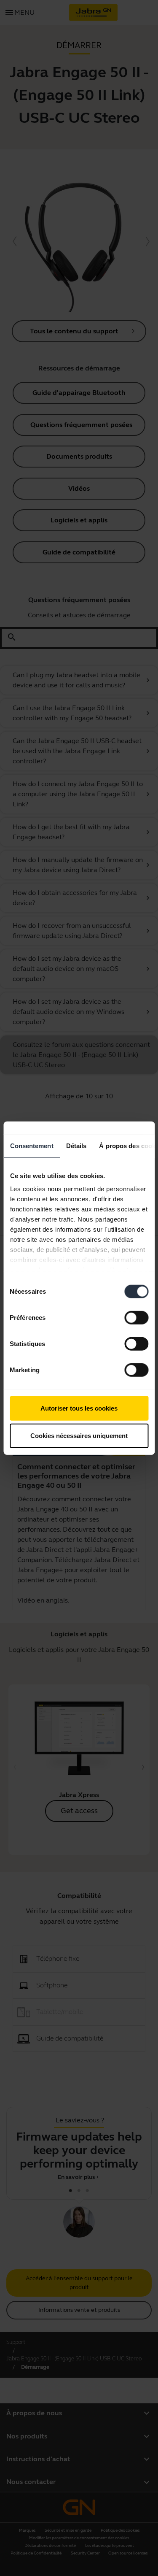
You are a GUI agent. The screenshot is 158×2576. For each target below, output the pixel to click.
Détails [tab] (76, 1145)
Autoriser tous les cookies (79, 1408)
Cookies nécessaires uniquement (79, 1436)
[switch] (136, 1317)
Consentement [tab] (31, 1145)
